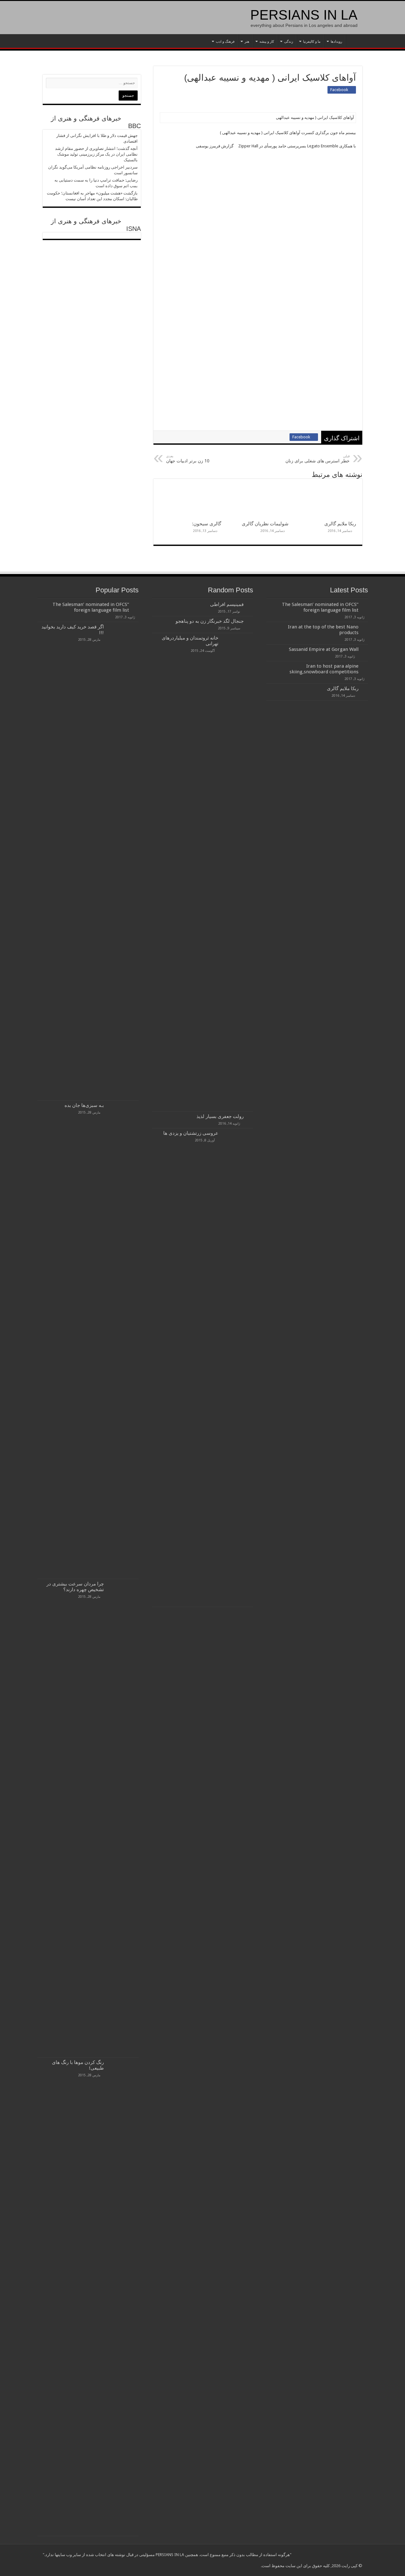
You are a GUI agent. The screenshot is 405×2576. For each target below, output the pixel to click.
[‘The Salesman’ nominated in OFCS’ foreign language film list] (135, 605)
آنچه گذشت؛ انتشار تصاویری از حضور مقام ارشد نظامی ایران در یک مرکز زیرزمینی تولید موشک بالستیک (96, 154)
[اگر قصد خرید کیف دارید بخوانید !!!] (123, 861)
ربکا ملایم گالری (340, 524)
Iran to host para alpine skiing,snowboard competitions (324, 669)
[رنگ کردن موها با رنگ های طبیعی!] (123, 2297)
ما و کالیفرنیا (312, 42)
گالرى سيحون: (207, 524)
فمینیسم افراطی (227, 604)
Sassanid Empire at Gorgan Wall (324, 649)
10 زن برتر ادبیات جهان (188, 459)
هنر (247, 42)
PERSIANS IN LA (304, 15)
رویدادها (336, 42)
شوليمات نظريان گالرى (265, 524)
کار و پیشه (267, 42)
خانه (354, 41)
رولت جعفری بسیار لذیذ (220, 1116)
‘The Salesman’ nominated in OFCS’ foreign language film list (320, 607)
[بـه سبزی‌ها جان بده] (123, 1340)
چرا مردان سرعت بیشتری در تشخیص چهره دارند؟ (75, 1587)
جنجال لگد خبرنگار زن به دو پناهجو (210, 621)
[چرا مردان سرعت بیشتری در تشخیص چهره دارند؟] (123, 1818)
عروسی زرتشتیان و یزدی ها (191, 1133)
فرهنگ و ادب (225, 42)
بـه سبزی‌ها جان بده (84, 1105)
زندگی (289, 42)
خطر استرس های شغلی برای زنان (318, 459)
